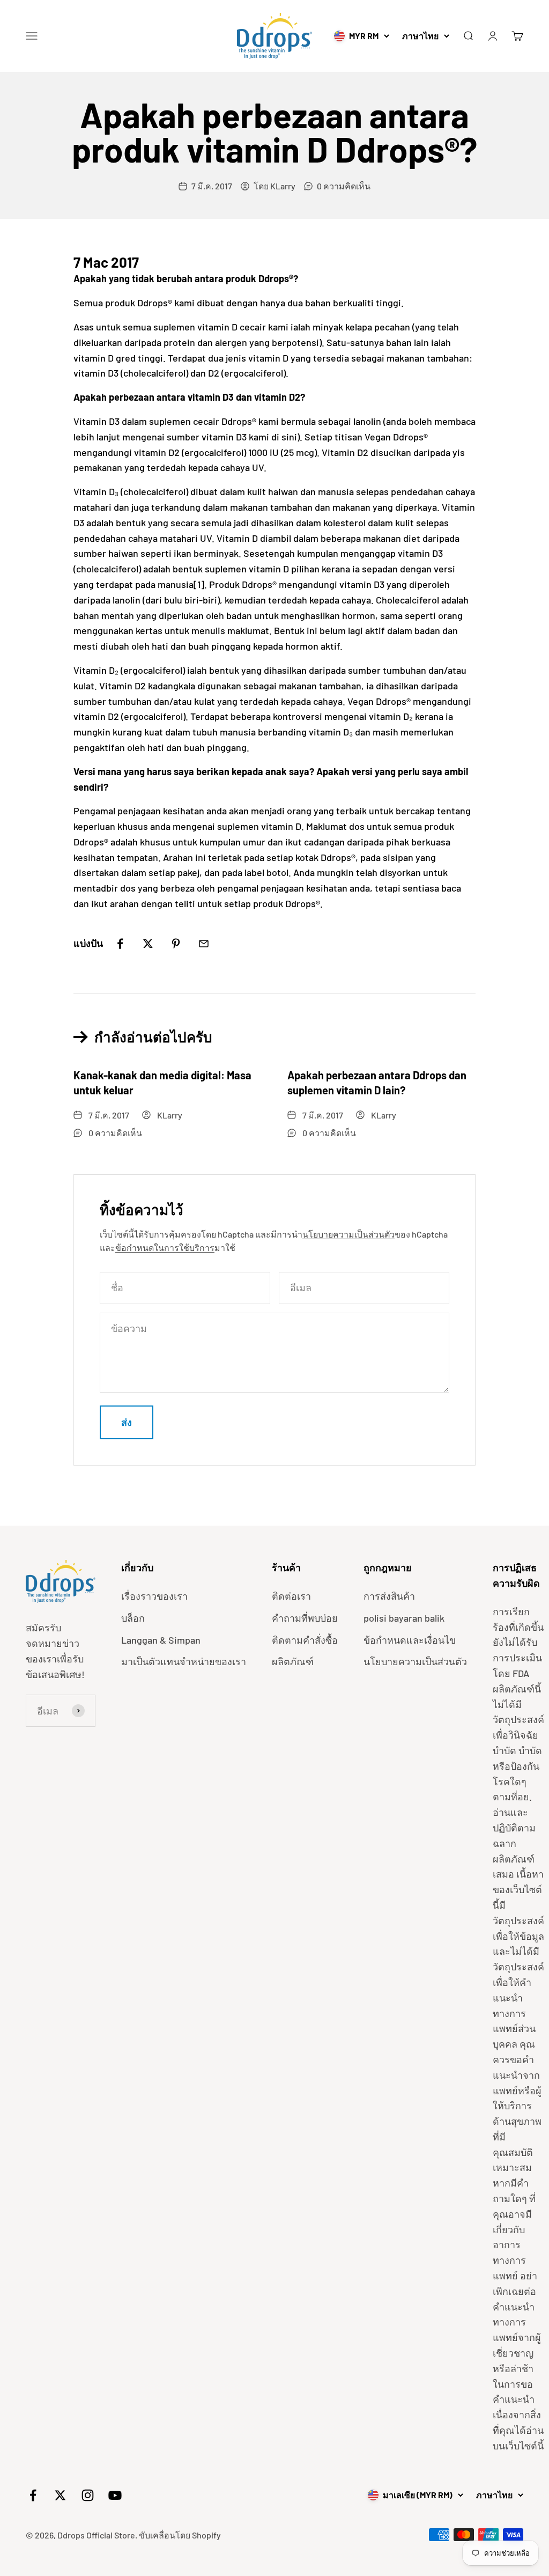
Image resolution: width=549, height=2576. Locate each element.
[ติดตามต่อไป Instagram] (88, 2495)
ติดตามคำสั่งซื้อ (305, 1640)
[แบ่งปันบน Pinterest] (176, 944)
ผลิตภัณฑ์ (293, 1661)
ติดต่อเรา (291, 1596)
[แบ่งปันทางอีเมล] (204, 944)
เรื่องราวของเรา (154, 1596)
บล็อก (133, 1618)
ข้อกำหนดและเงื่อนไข (410, 1640)
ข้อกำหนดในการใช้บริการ (165, 1247)
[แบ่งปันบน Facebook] (120, 944)
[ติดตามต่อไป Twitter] (60, 2495)
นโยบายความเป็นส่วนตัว (348, 1234)
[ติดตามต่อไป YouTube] (115, 2495)
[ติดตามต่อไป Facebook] (33, 2495)
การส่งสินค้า (389, 1596)
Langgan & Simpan (161, 1640)
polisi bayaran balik (404, 1618)
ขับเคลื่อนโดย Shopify (180, 2535)
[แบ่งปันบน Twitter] (148, 944)
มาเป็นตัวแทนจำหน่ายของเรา (184, 1661)
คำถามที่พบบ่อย (305, 1618)
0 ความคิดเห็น (344, 186)
